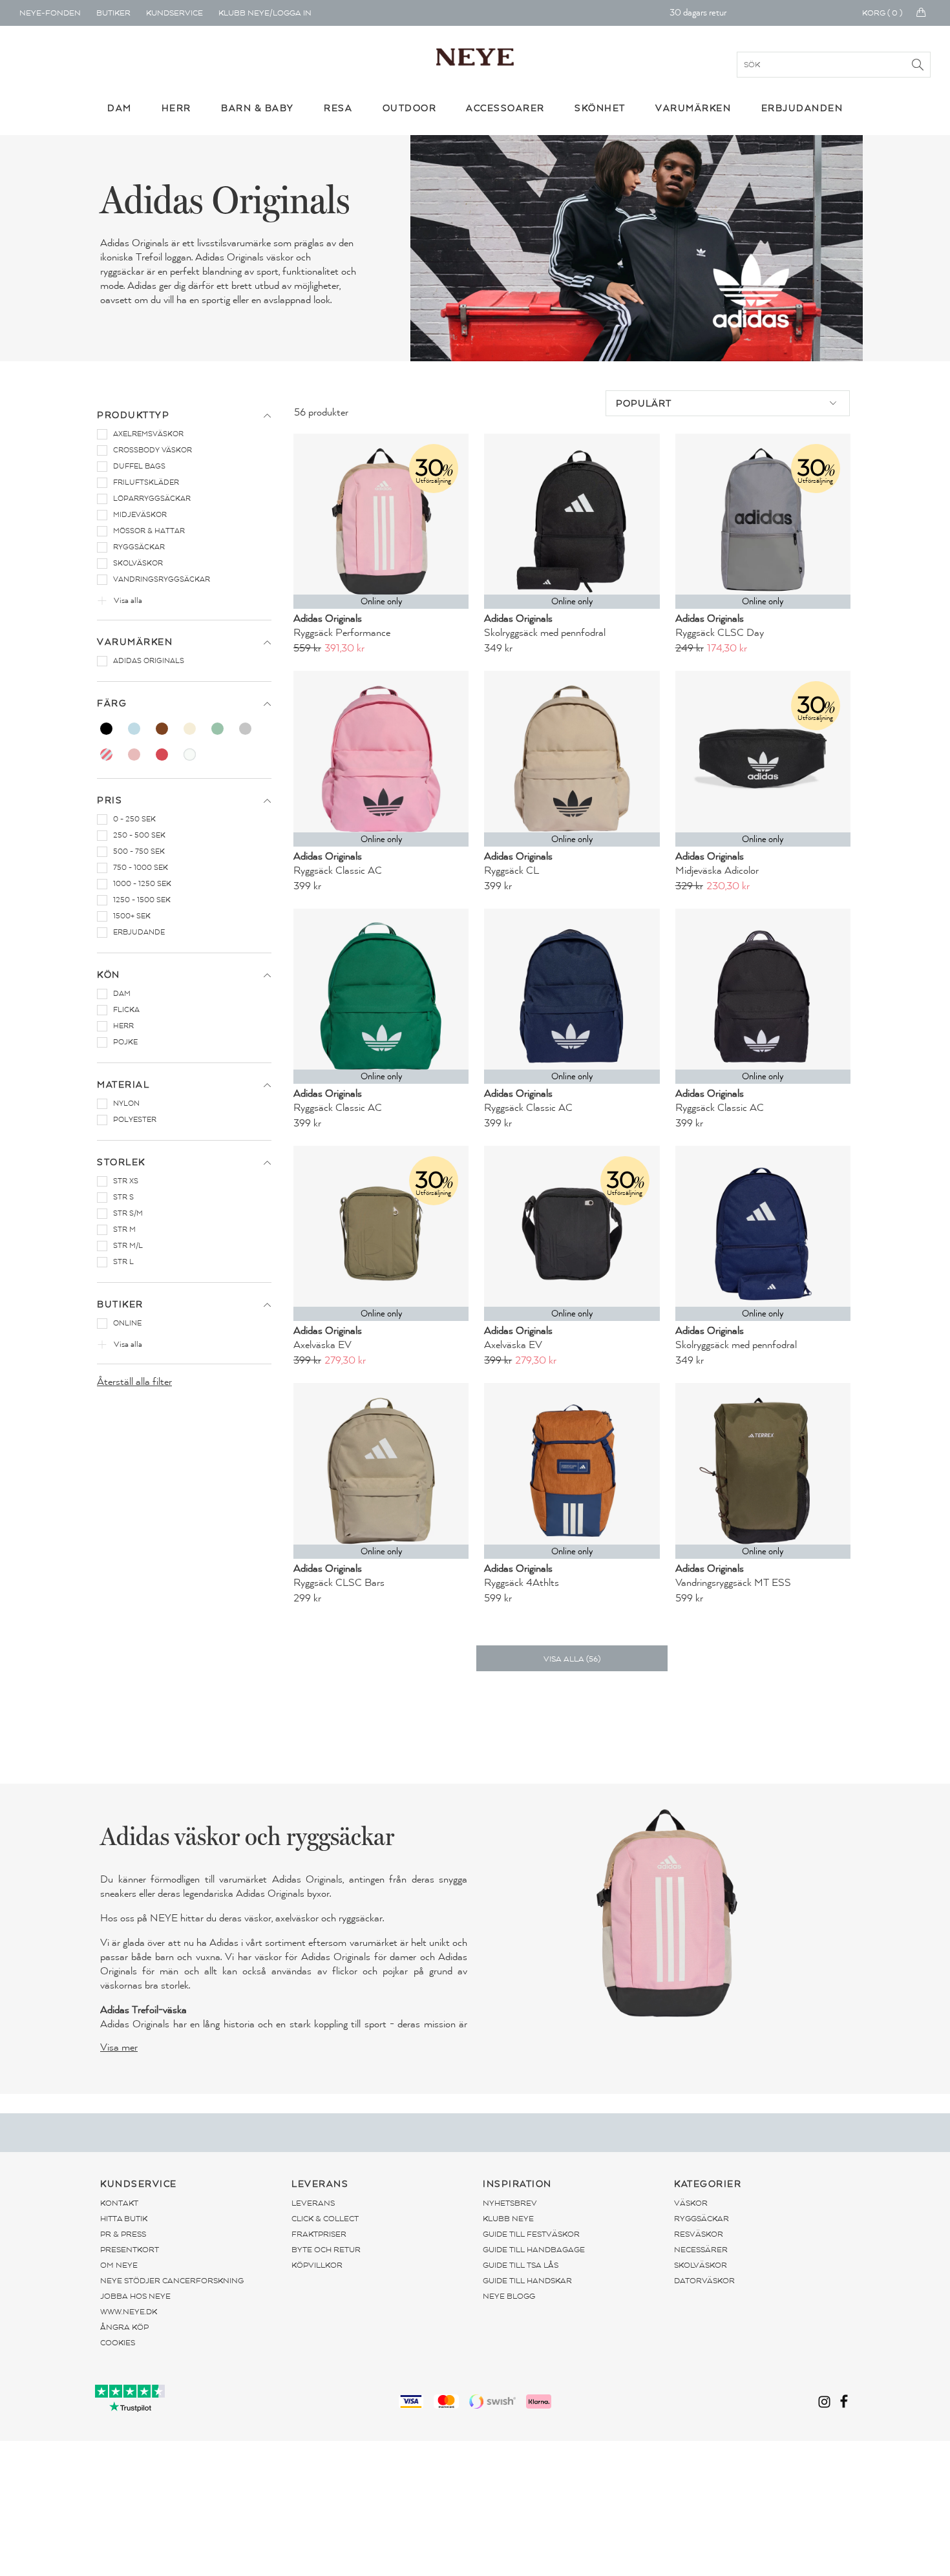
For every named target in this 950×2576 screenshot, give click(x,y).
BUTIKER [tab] (120, 1304)
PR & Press (123, 2234)
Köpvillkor (317, 2265)
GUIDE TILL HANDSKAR (527, 2281)
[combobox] (728, 403)
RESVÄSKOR (699, 2234)
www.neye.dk (129, 2312)
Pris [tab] (110, 800)
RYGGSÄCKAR (702, 2219)
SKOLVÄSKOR (701, 2265)
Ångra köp (124, 2327)
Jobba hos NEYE (135, 2296)
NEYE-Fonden (50, 13)
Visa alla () (572, 1659)
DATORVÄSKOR (704, 2281)
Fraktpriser (319, 2234)
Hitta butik (124, 2219)
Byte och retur (326, 2250)
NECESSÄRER (701, 2250)
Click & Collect (325, 2219)
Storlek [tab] (121, 1162)
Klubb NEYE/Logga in (265, 13)
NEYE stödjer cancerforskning (172, 2281)
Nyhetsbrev (510, 2203)
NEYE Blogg (509, 2296)
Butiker (113, 13)
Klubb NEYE (508, 2219)
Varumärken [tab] (135, 642)
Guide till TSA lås (521, 2265)
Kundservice (174, 13)
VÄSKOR (691, 2203)
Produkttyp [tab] (133, 415)
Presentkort (130, 2250)
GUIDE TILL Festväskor (531, 2234)
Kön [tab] (109, 975)
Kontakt (119, 2203)
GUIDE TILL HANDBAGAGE (534, 2250)
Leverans (313, 2203)
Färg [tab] (112, 703)
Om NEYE (119, 2265)
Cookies (118, 2343)
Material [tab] (123, 1085)
